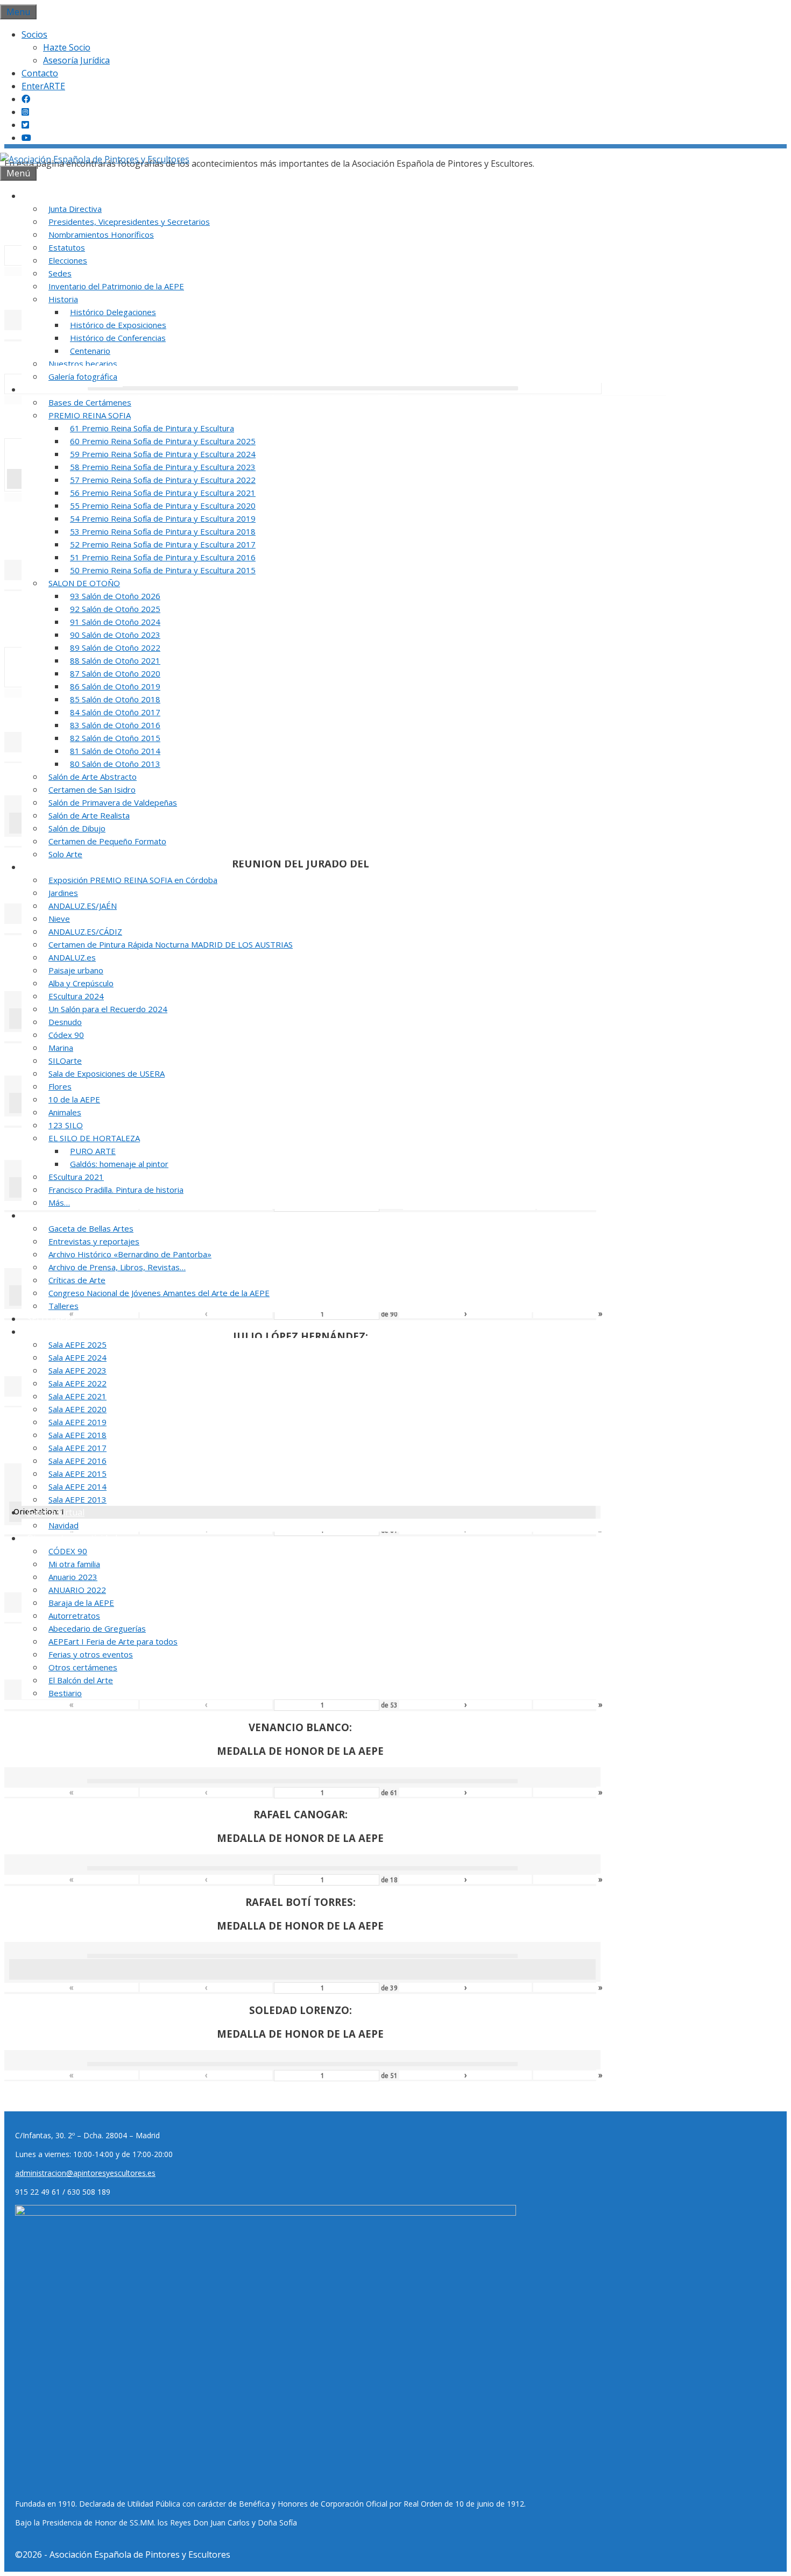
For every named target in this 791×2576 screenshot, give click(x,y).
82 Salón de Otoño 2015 (115, 738)
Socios (34, 34)
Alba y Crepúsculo (81, 983)
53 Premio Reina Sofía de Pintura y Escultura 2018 (163, 531)
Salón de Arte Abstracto (93, 777)
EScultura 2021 (76, 1177)
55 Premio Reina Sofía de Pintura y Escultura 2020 (163, 506)
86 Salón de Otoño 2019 (115, 686)
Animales (65, 1112)
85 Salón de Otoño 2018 (115, 699)
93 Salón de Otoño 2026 (115, 596)
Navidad (63, 1525)
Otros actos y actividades (77, 1538)
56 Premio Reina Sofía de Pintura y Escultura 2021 (163, 493)
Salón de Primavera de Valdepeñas (113, 802)
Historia (63, 299)
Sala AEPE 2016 (77, 1461)
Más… (59, 1202)
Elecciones (68, 260)
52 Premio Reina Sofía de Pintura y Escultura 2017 (163, 544)
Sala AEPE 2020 (77, 1409)
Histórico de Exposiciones (118, 325)
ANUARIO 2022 (77, 1590)
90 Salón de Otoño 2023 (115, 635)
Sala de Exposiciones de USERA (107, 1073)
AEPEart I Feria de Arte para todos (113, 1641)
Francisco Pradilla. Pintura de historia (116, 1190)
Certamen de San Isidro (92, 789)
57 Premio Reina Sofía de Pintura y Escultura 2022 (163, 480)
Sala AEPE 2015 (77, 1474)
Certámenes (51, 389)
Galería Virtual (56, 1512)
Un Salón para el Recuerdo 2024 (108, 1009)
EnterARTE (43, 86)
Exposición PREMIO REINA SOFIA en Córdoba (133, 880)
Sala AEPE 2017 (77, 1448)
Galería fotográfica (83, 376)
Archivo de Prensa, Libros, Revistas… (117, 1267)
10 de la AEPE (74, 1099)
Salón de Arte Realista (89, 815)
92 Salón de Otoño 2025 (115, 609)
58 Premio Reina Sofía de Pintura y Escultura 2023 (163, 467)
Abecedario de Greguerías (97, 1628)
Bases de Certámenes (90, 402)
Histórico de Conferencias (118, 338)
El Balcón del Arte (81, 1680)
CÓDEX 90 (68, 1551)
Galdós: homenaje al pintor (119, 1164)
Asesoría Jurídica (76, 60)
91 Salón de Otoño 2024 (115, 622)
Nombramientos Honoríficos (101, 234)
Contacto (40, 73)
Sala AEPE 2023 (77, 1370)
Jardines (63, 893)
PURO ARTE (93, 1151)
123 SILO (66, 1125)
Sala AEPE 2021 (77, 1396)
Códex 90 (66, 1035)
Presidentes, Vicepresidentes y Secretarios (129, 222)
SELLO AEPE (51, 1319)
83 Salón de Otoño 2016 (115, 725)
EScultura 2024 (76, 996)
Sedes (60, 273)
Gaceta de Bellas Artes (91, 1228)
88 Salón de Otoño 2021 (115, 660)
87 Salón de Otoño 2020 (115, 673)
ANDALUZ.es (72, 957)
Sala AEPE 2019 (77, 1422)
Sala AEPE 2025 (77, 1344)
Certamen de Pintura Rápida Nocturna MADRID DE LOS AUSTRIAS (171, 944)
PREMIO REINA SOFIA (90, 415)
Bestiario (65, 1693)
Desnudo (65, 1022)
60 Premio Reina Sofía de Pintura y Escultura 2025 (163, 441)
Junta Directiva (75, 209)
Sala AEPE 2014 (77, 1486)
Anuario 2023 (73, 1577)
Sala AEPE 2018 (77, 1435)
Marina (61, 1048)
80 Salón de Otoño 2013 (115, 764)
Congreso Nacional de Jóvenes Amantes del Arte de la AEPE (159, 1293)
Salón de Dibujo (77, 828)
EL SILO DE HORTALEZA (94, 1138)
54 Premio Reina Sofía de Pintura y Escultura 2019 (163, 518)
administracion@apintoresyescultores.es (85, 2173)
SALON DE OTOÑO (84, 583)
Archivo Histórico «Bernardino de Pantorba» (130, 1254)
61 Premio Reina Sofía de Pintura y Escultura (152, 428)
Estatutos (67, 247)
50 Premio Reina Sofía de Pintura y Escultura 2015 (163, 570)
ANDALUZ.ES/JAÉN (83, 906)
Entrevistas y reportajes (94, 1241)
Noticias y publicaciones (75, 1215)
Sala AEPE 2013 (77, 1499)
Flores (60, 1086)
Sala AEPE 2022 (77, 1383)
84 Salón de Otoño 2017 (115, 712)
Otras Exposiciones (65, 867)
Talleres (63, 1306)
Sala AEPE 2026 (57, 1332)
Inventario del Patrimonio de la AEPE (116, 286)
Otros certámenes (83, 1667)
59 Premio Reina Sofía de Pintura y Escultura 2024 (163, 454)
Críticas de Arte (77, 1280)
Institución (48, 196)
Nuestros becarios (83, 364)
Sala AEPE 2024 (77, 1357)
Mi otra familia (74, 1564)
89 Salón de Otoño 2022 (115, 647)
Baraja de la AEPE (81, 1603)
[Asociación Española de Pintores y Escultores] (95, 159)
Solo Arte (65, 854)
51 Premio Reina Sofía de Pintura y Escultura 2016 (163, 557)
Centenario (90, 351)
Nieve (59, 919)
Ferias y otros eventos (91, 1654)
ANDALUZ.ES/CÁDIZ (85, 931)
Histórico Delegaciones (113, 312)
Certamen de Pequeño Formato (107, 841)
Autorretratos (74, 1616)
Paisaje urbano (76, 970)
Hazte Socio (67, 47)
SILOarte (65, 1061)
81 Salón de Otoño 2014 (115, 751)
